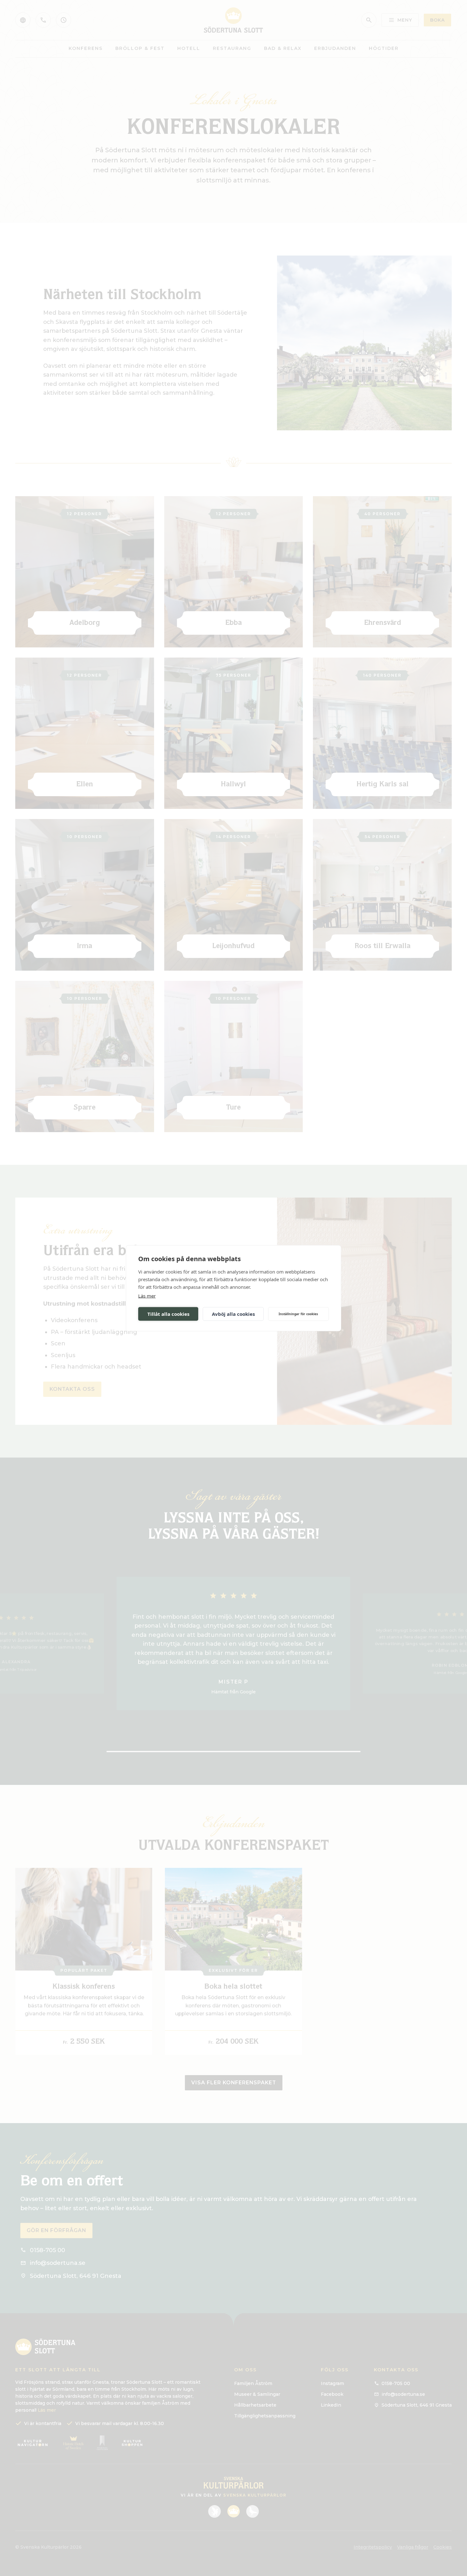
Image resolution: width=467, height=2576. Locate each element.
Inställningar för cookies (298, 1314)
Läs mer (147, 1295)
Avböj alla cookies (233, 1314)
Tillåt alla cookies (168, 1314)
